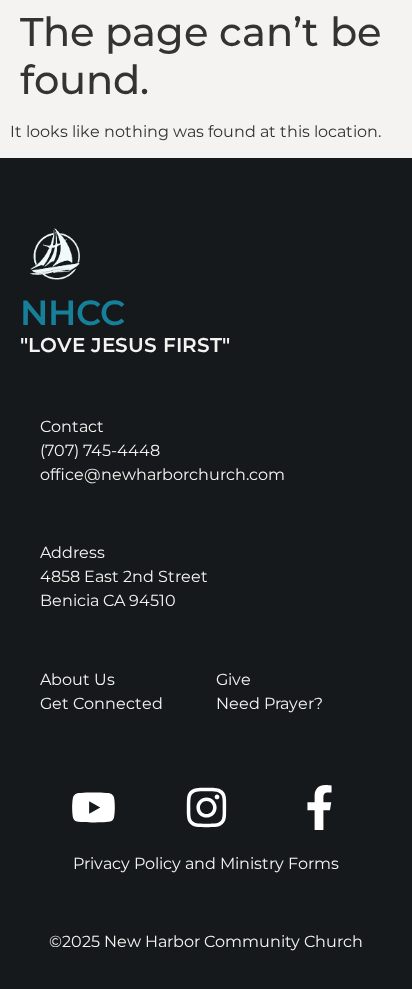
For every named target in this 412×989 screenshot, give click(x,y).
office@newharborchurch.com (162, 474)
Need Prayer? (269, 703)
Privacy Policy (127, 863)
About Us (77, 679)
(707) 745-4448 (100, 450)
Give (233, 679)
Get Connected (101, 703)
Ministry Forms (279, 863)
